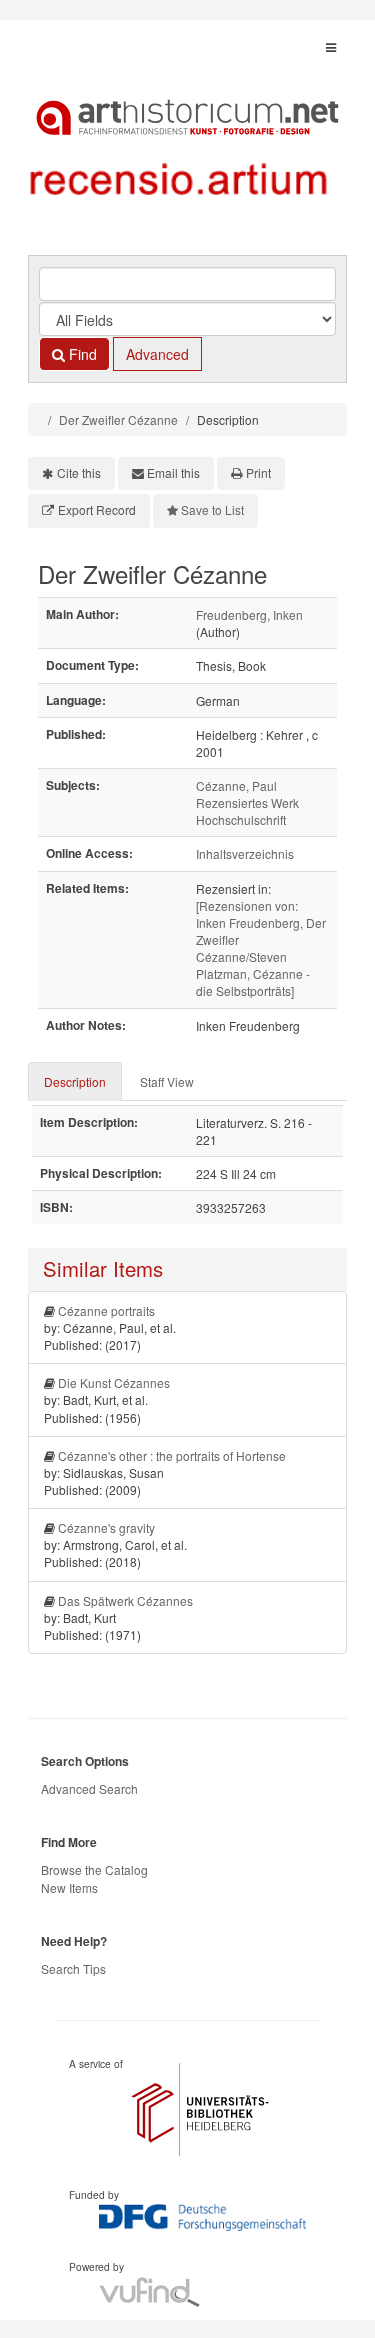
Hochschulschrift (241, 819)
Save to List (212, 509)
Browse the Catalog (94, 1869)
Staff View (167, 1081)
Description (75, 1081)
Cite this (79, 472)
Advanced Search (89, 1788)
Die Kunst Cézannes (114, 1382)
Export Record (97, 509)
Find (81, 354)
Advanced (157, 354)
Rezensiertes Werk (247, 802)
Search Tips (73, 1968)
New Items (69, 1887)
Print (258, 472)
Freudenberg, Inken (249, 614)
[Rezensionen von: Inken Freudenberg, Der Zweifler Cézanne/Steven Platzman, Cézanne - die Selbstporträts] (261, 948)
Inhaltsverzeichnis (245, 853)
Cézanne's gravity (106, 1527)
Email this (173, 472)
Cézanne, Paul (236, 785)
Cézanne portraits (106, 1310)
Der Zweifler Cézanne (118, 419)
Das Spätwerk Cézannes (125, 1600)
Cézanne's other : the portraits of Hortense (172, 1455)
